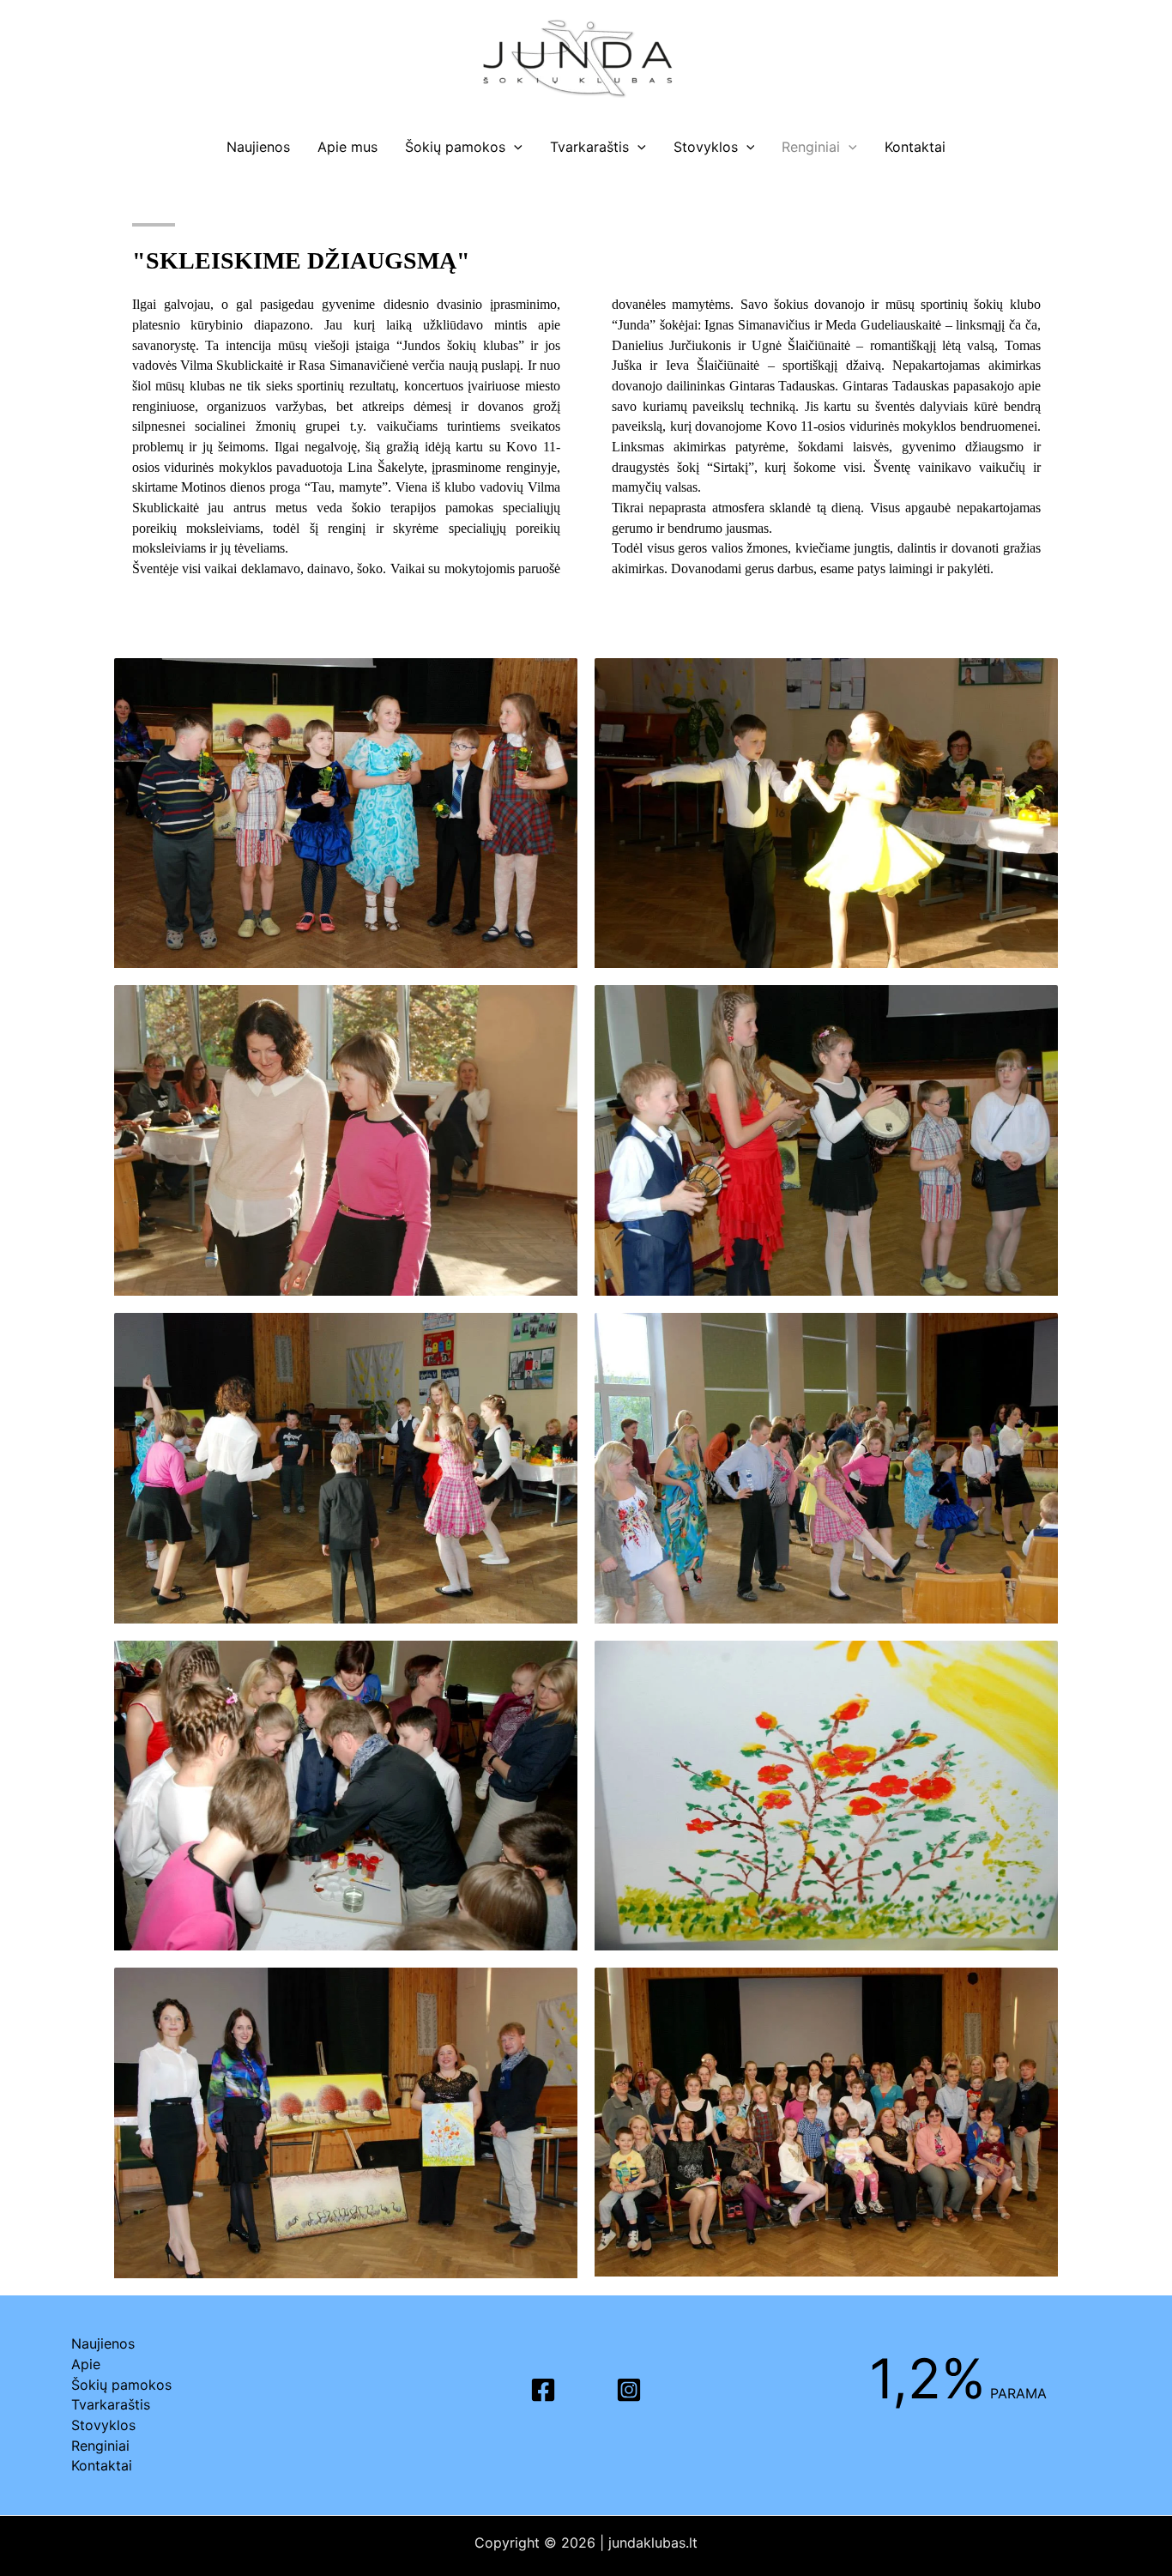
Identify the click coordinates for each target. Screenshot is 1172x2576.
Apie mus (347, 147)
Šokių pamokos (455, 147)
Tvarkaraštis (589, 147)
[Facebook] (543, 2390)
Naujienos (258, 147)
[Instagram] (629, 2390)
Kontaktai (915, 147)
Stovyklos (706, 147)
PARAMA (958, 2393)
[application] (514, 147)
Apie (86, 2364)
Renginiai (811, 147)
